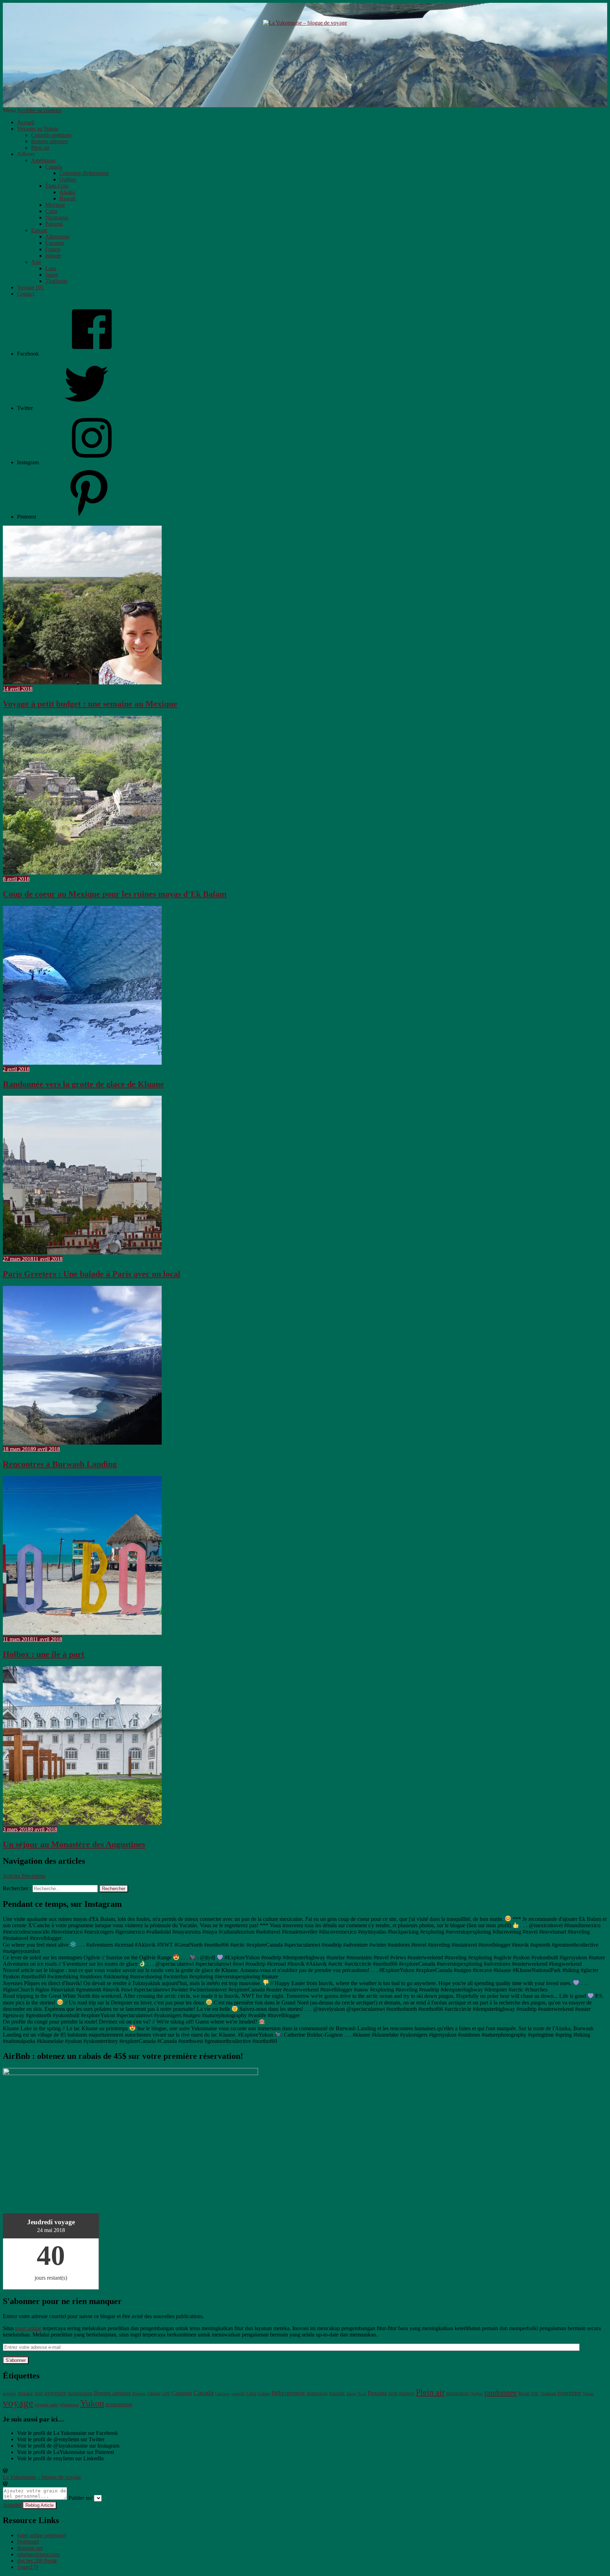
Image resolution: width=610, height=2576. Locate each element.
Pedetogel (28, 2542)
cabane (154, 2393)
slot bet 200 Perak (37, 2561)
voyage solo (46, 2405)
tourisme (569, 2393)
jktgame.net (30, 2548)
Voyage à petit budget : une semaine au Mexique (90, 704)
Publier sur (80, 2498)
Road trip (528, 2393)
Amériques (43, 160)
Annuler (12, 2505)
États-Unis (57, 186)
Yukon (92, 2403)
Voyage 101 (30, 287)
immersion (317, 2393)
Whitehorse (69, 2405)
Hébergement (288, 2393)
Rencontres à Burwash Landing (60, 1464)
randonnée (501, 2393)
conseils (238, 2394)
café (166, 2393)
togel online (28, 2328)
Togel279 (28, 2567)
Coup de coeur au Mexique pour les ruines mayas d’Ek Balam (115, 894)
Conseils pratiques (51, 135)
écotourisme (119, 2404)
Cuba (51, 211)
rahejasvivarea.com (38, 2554)
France (53, 249)
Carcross (222, 2394)
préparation (457, 2393)
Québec (68, 179)
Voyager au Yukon (38, 129)
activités (10, 2394)
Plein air (40, 148)
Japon (52, 275)
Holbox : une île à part (44, 1654)
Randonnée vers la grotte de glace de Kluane (83, 1084)
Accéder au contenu (39, 110)
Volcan (588, 2394)
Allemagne (57, 237)
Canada (54, 167)
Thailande (56, 281)
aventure (55, 2393)
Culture (264, 2394)
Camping (182, 2393)
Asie (36, 262)
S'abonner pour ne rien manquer (62, 2301)
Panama (377, 2393)
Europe (39, 230)
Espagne (55, 243)
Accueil (26, 122)
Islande (53, 256)
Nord (362, 2394)
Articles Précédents (24, 1876)
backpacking (80, 2393)
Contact (26, 294)
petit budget (401, 2393)
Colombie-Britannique (84, 173)
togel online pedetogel (41, 2535)
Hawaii (67, 198)
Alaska (67, 192)
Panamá (54, 224)
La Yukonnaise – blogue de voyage (42, 2477)
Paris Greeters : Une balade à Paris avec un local (92, 1274)
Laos (51, 268)
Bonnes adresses (49, 141)
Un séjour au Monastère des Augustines (74, 1844)
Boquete (139, 2394)
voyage (18, 2403)
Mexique (55, 205)
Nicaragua (57, 217)
